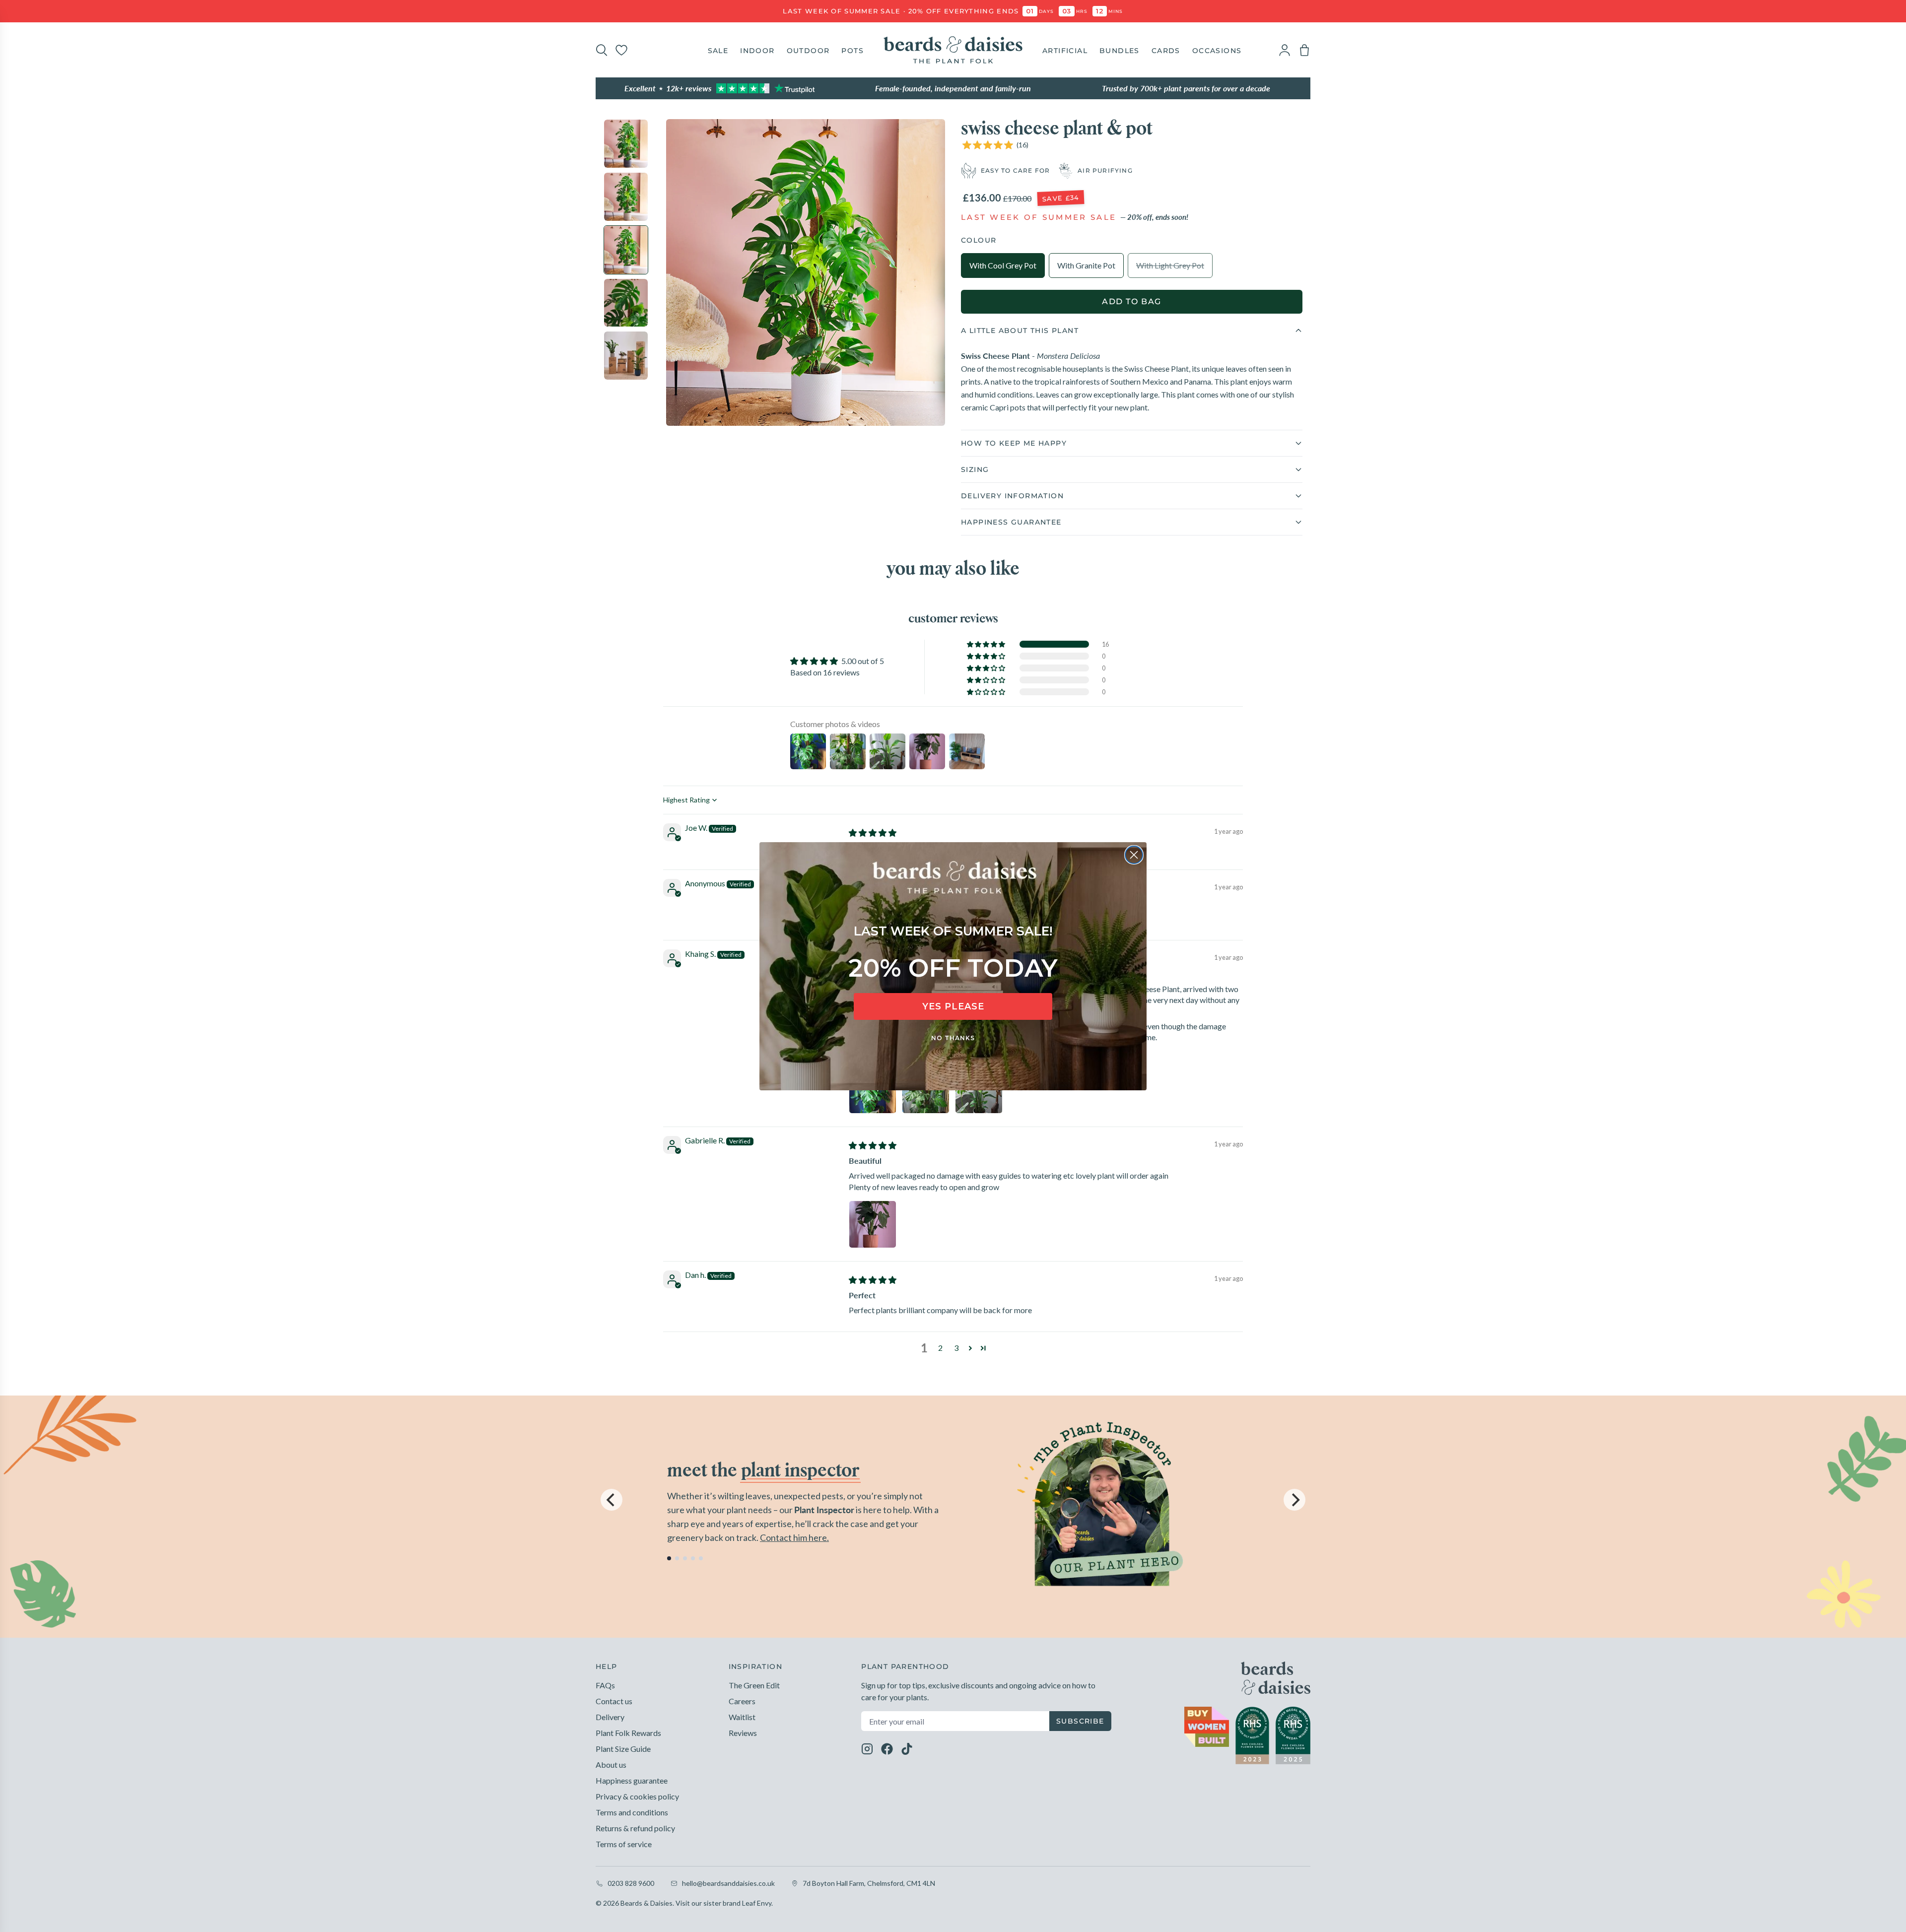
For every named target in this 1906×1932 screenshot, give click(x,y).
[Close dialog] (1134, 855)
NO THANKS (953, 1038)
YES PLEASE (953, 1006)
